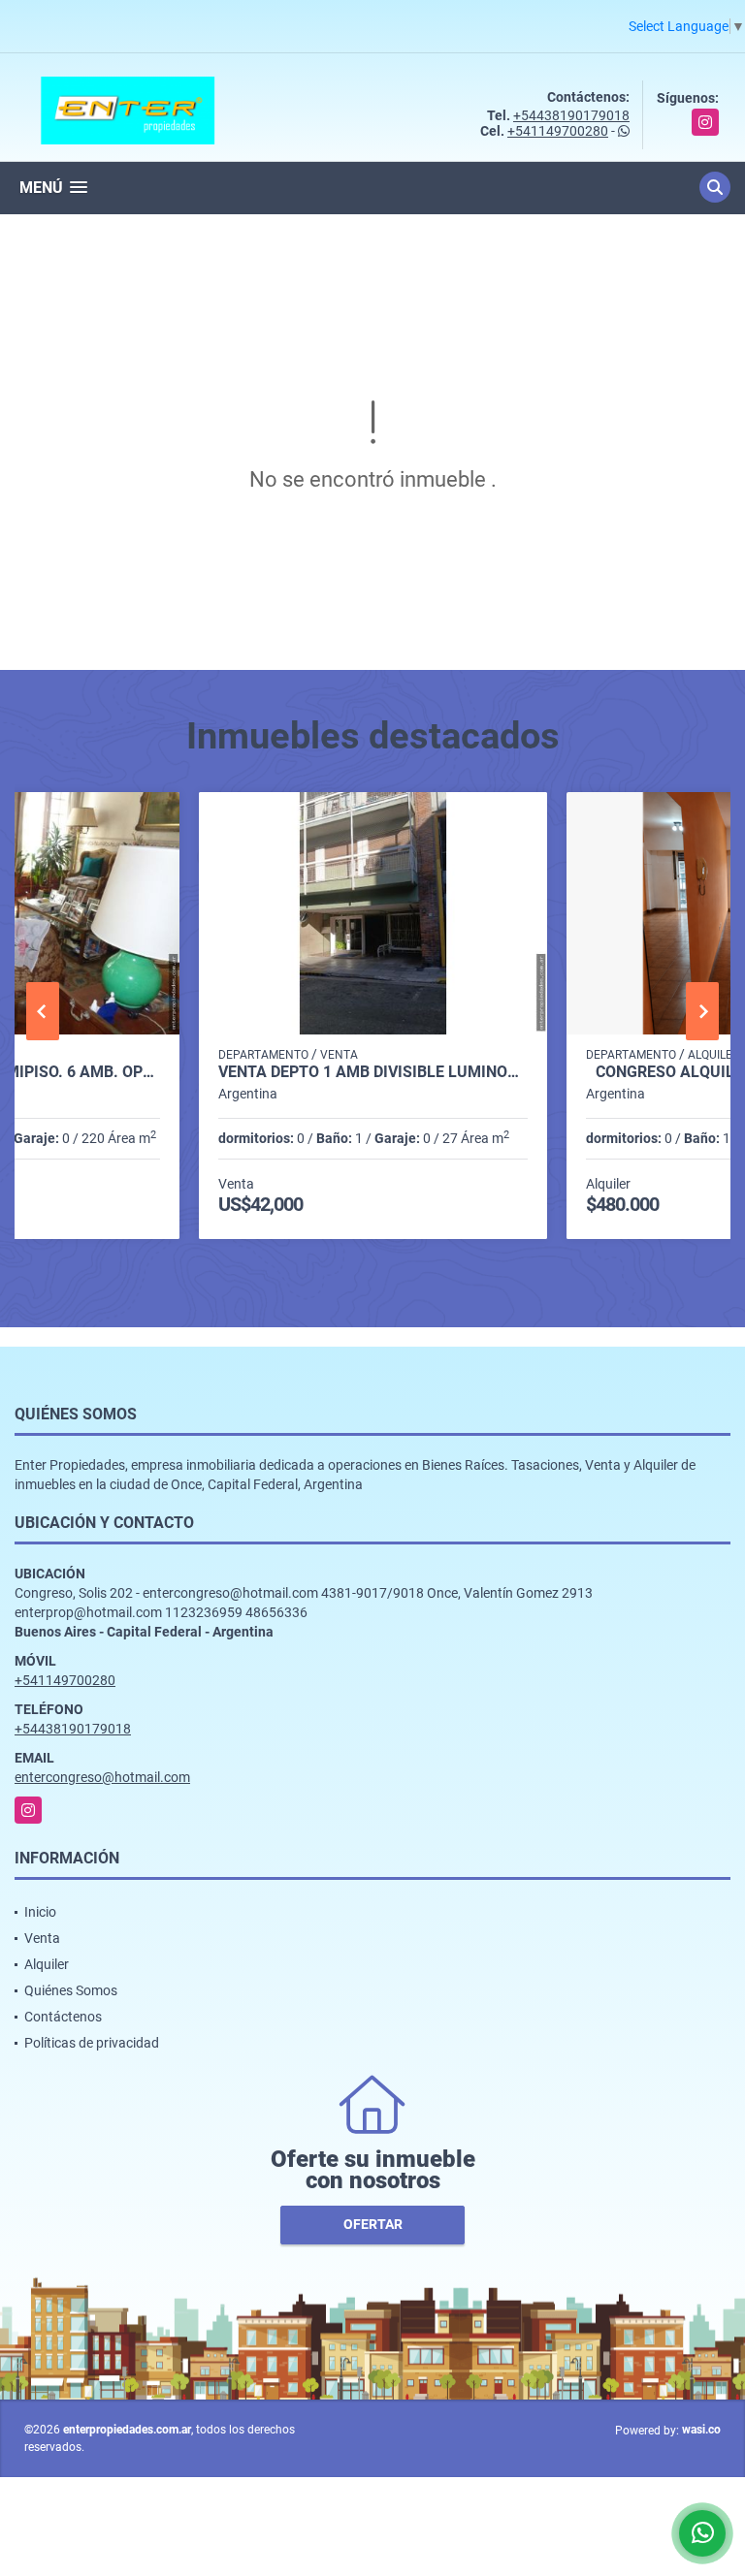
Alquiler (47, 1964)
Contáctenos (63, 2017)
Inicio (40, 1912)
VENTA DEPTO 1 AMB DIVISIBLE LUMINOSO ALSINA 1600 (373, 1072)
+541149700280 (558, 131)
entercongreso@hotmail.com (102, 1777)
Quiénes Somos (71, 1990)
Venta (42, 1938)
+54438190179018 (571, 115)
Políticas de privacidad (92, 2043)
